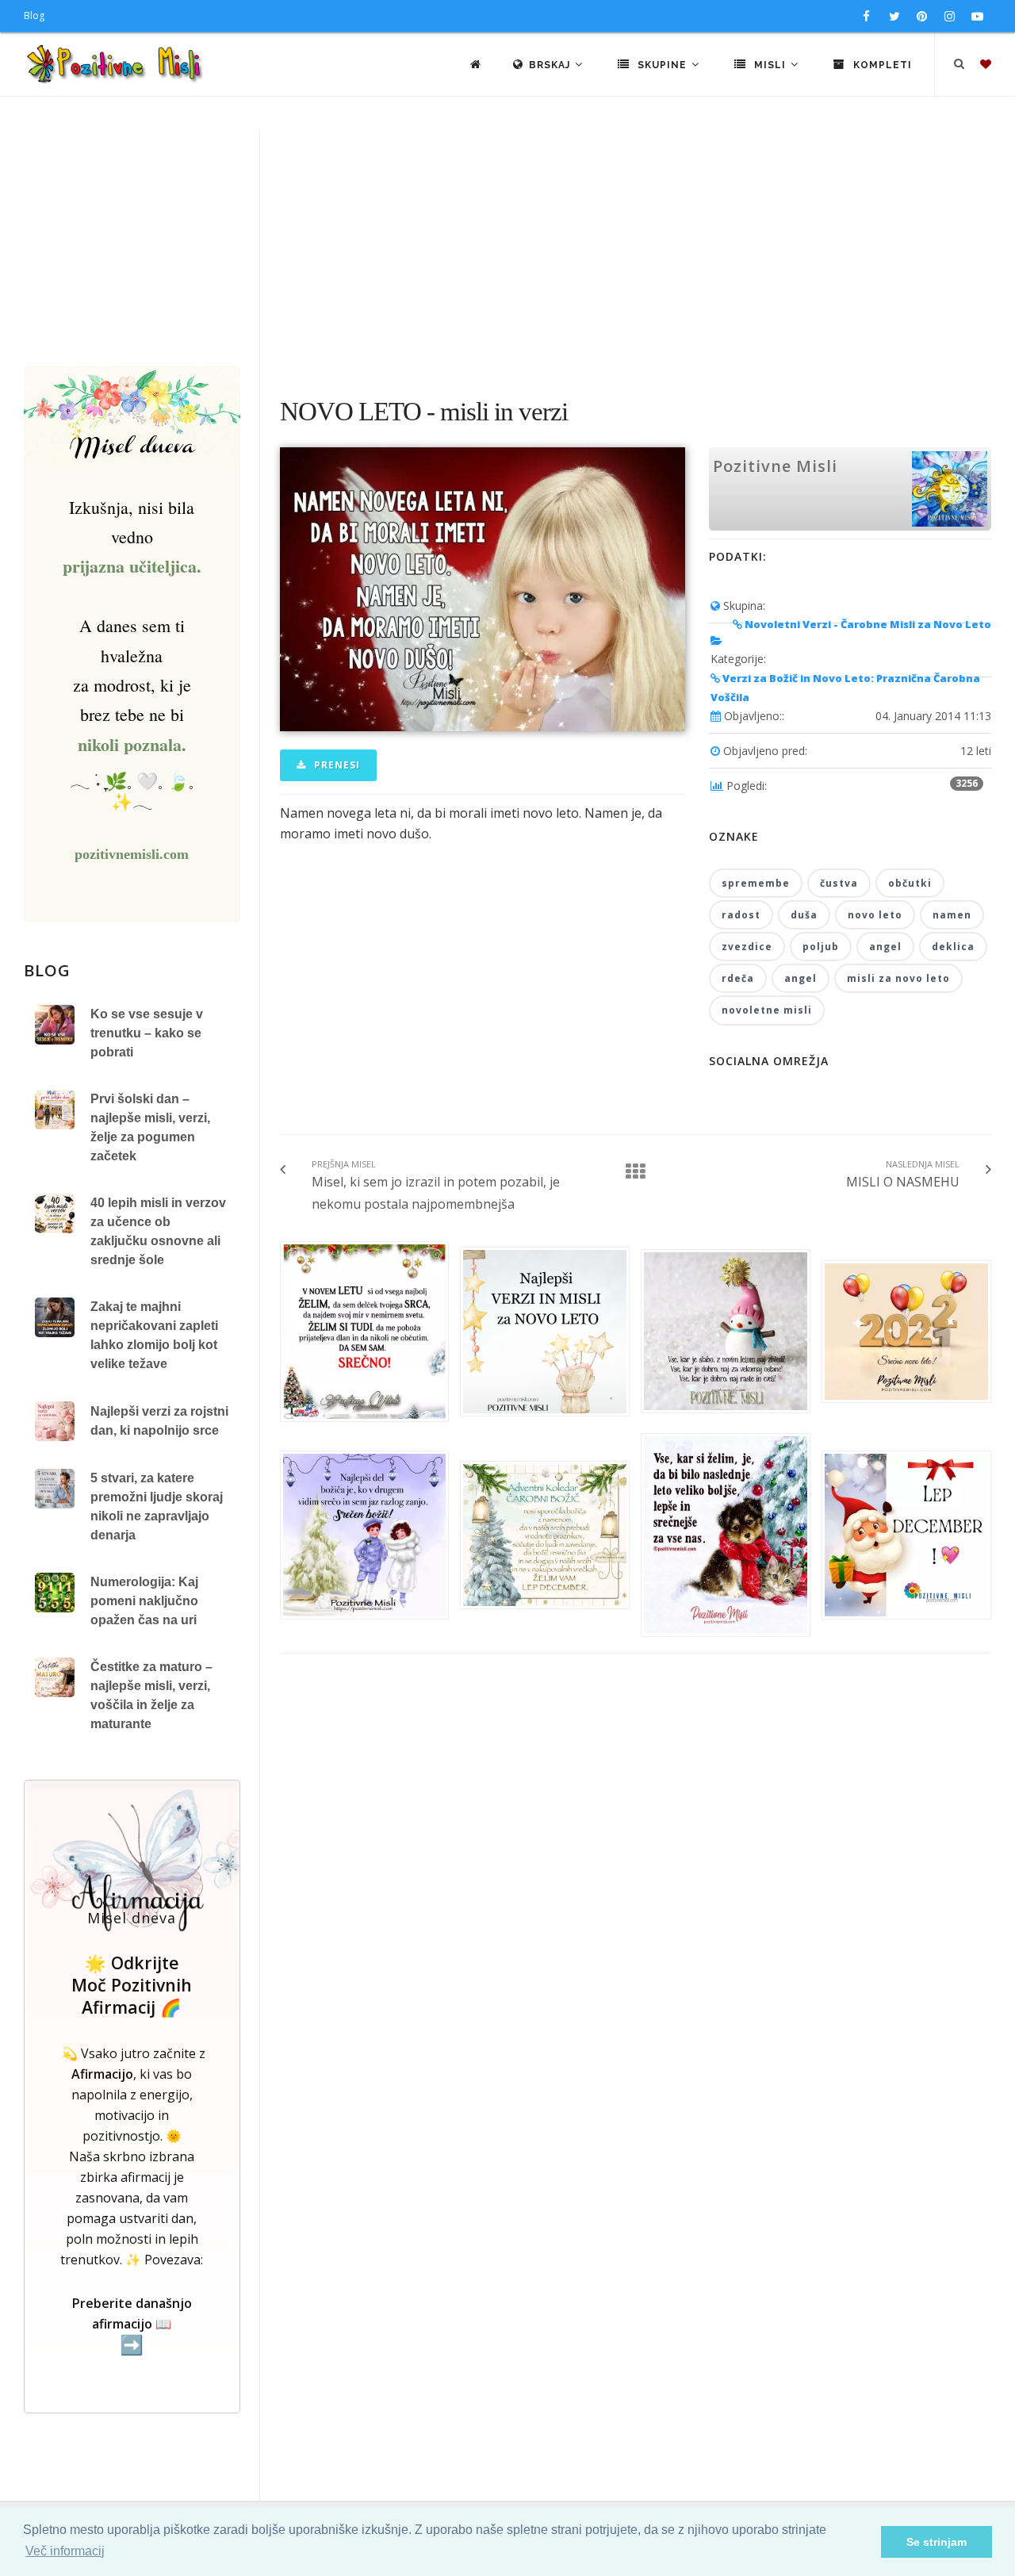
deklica (953, 947)
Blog (34, 15)
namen (952, 915)
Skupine (662, 65)
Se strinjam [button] (936, 2542)
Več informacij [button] (65, 2551)
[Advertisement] (507, 247)
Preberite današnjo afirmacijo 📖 (132, 2325)
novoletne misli (767, 1010)
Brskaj (551, 65)
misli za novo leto (898, 978)
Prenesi (335, 765)
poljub (821, 947)
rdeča (738, 978)
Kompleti (881, 65)
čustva (839, 883)
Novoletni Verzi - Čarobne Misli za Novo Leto (867, 624)
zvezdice (747, 947)
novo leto (875, 915)
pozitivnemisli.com (132, 854)
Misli (770, 65)
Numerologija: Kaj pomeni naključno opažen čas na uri (144, 1601)
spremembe (756, 883)
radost (741, 915)
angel (885, 947)
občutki (910, 883)
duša (804, 915)
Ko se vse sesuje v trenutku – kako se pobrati (147, 1033)
